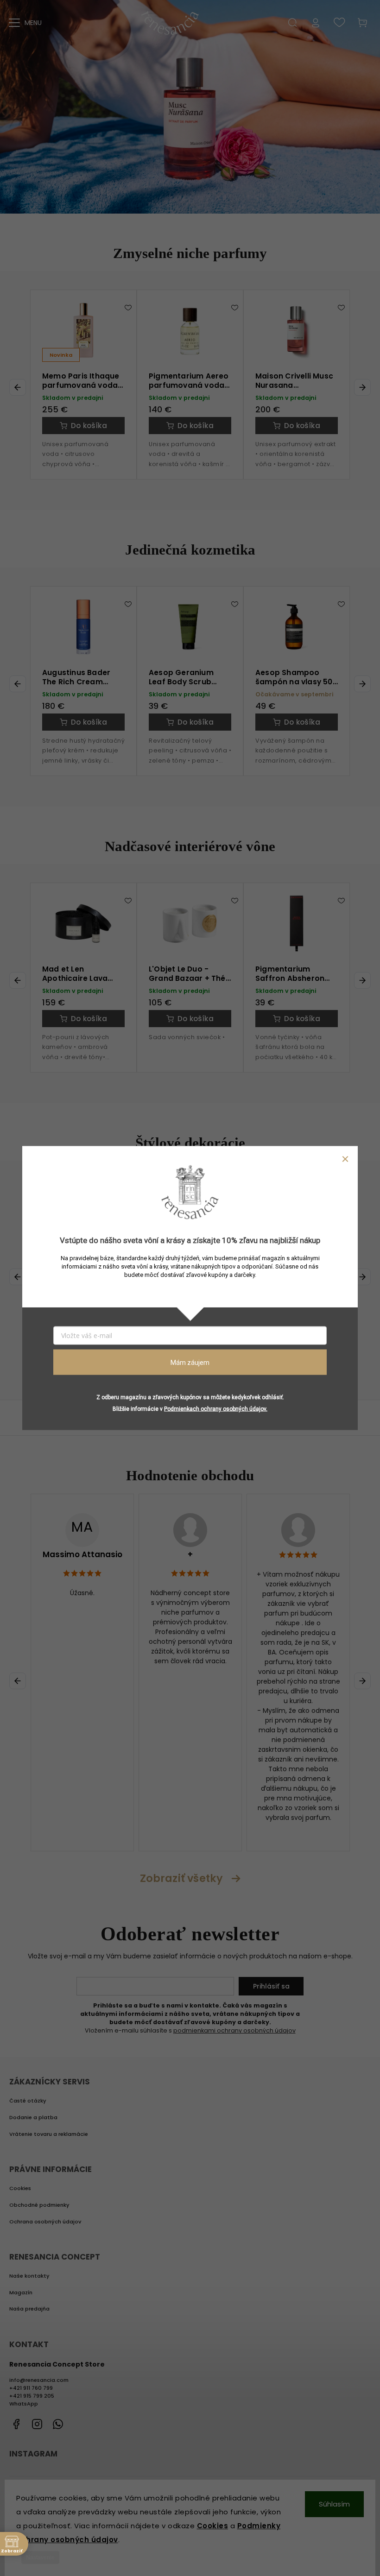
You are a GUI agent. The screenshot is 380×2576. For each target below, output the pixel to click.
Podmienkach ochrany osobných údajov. (216, 1409)
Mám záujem (190, 1362)
